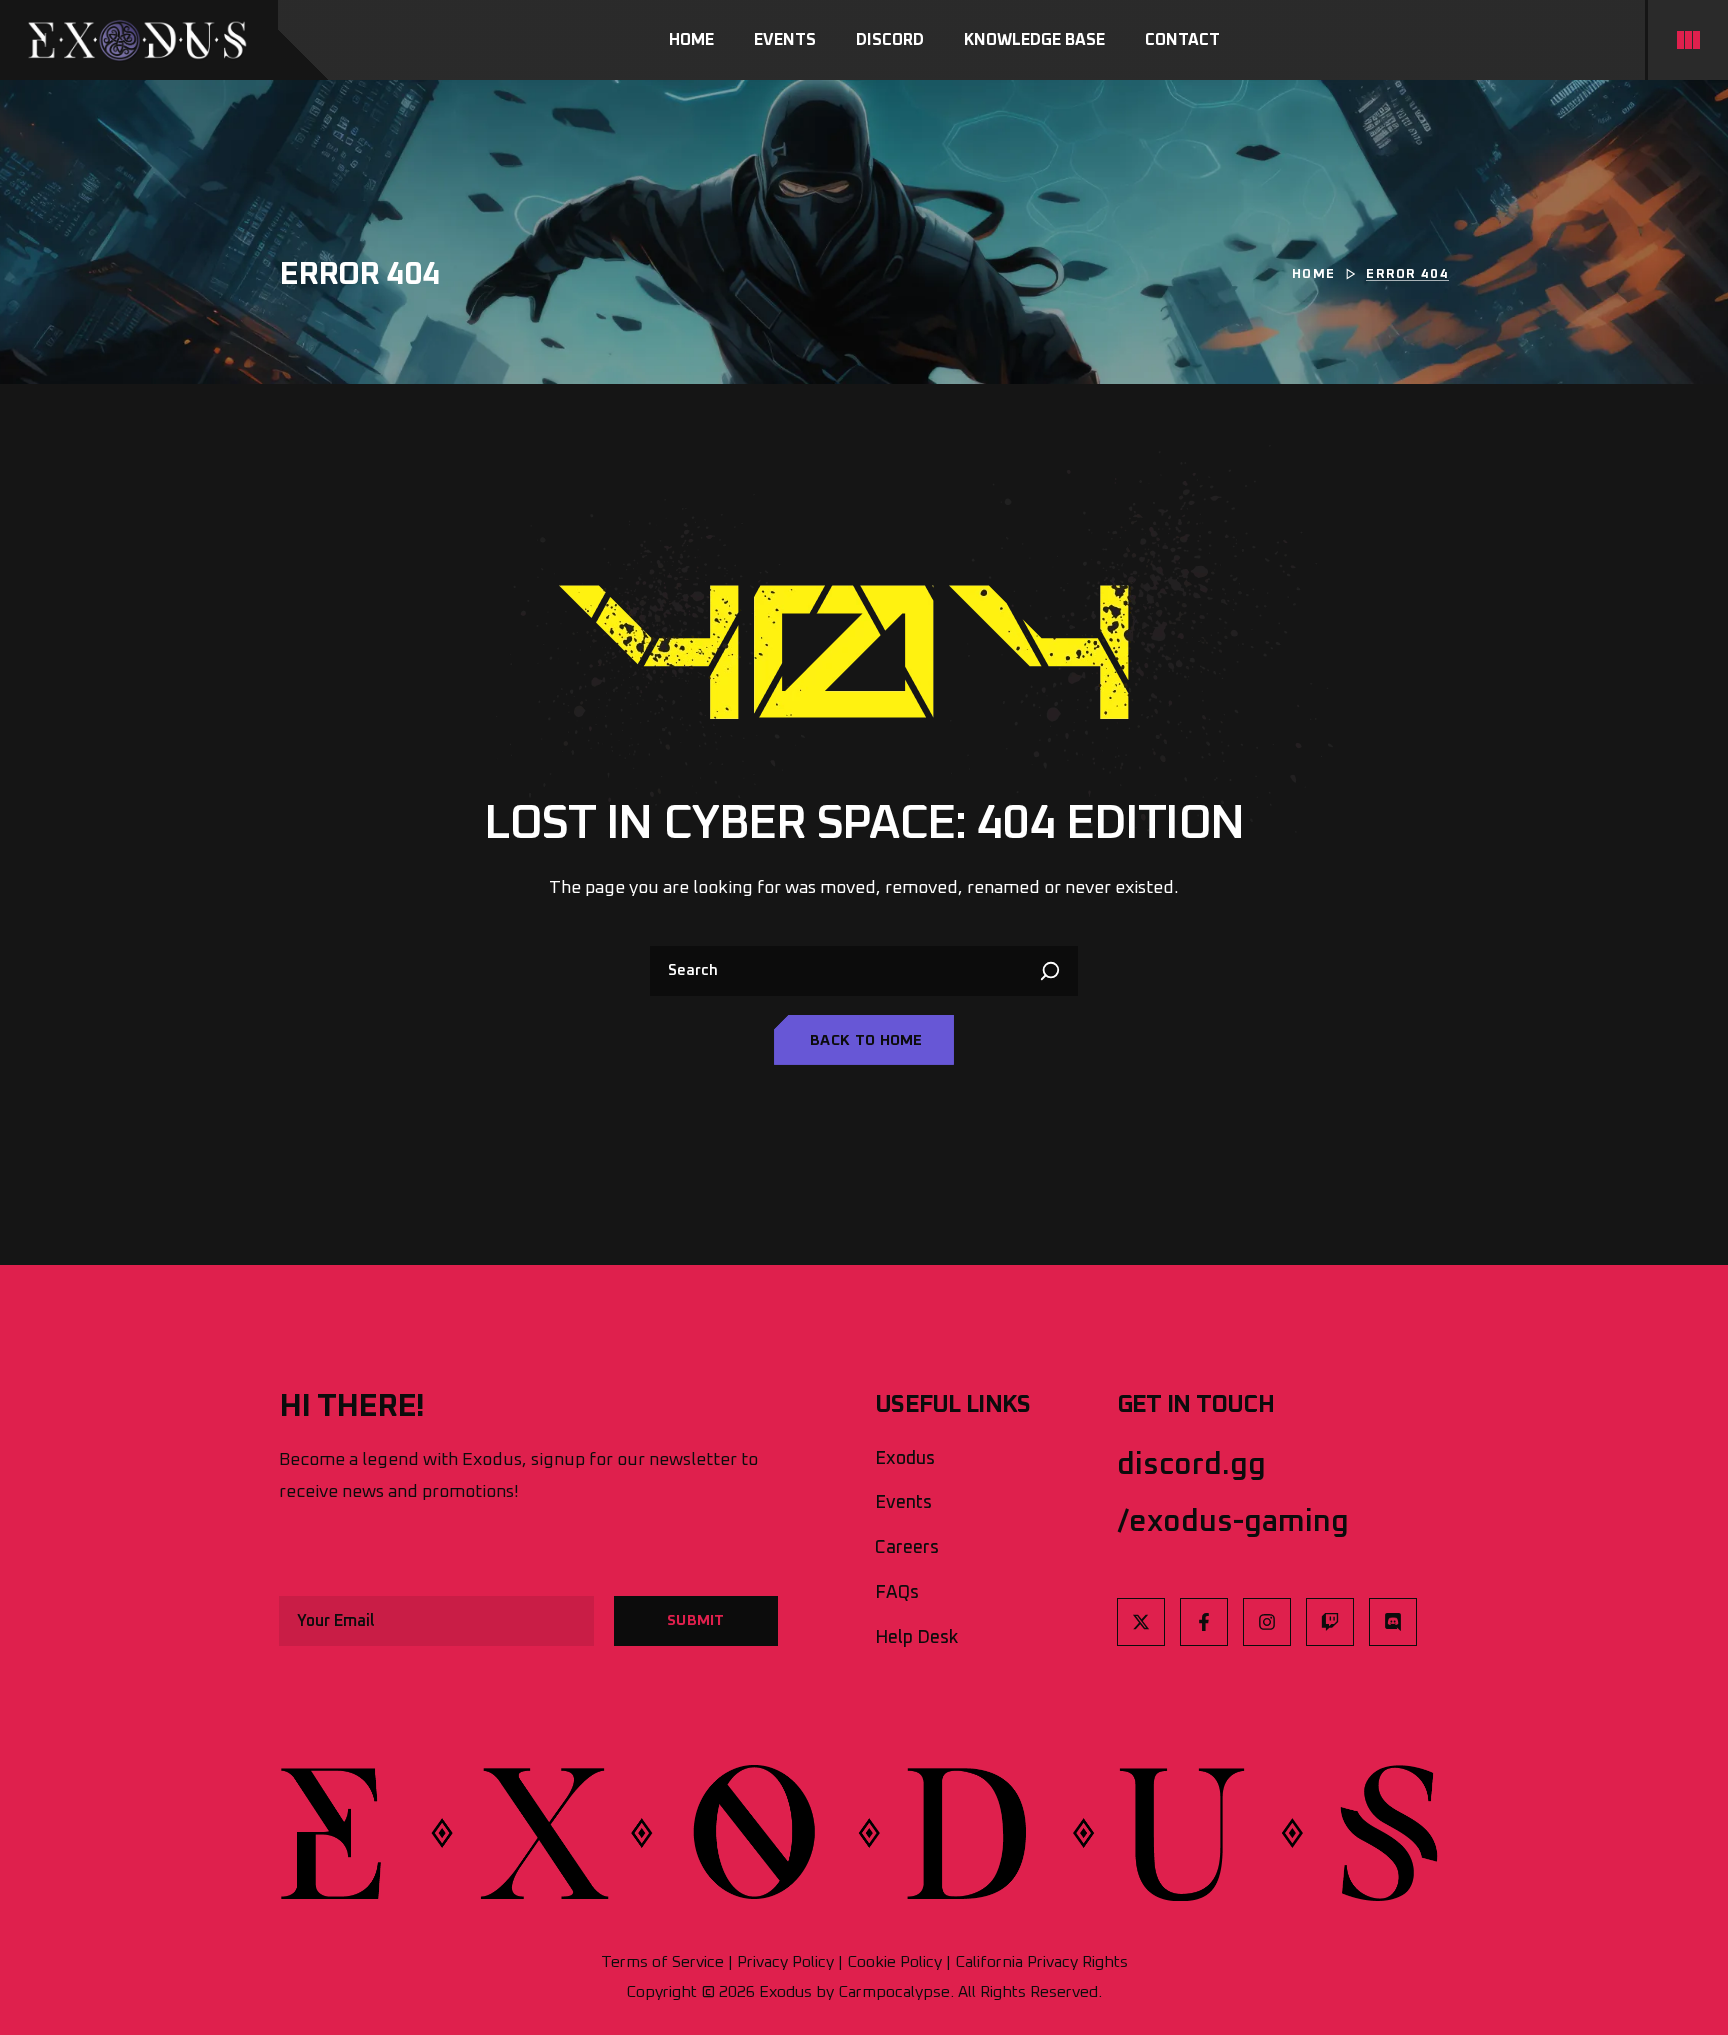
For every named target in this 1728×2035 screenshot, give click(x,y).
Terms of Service (662, 1962)
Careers (907, 1548)
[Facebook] (1204, 1622)
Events (903, 1503)
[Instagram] (1267, 1622)
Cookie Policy (894, 1962)
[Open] (1688, 40)
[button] (864, 1040)
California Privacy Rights (1041, 1962)
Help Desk (916, 1638)
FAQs (897, 1593)
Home (1313, 274)
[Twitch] (1330, 1622)
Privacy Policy (785, 1962)
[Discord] (1393, 1622)
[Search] (1053, 971)
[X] (1141, 1622)
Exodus (905, 1459)
